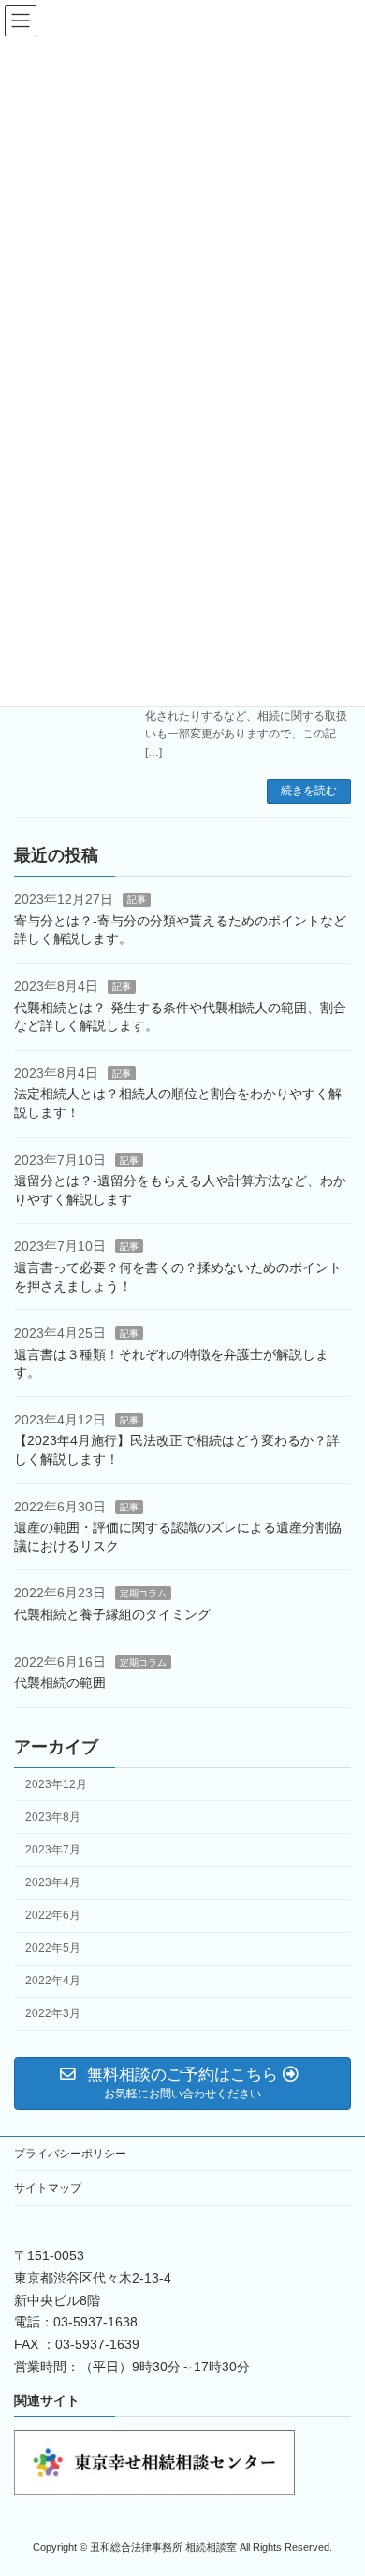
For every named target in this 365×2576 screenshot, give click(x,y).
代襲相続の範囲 (60, 1682)
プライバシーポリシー (70, 2154)
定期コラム (143, 1593)
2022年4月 (53, 1981)
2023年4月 (53, 1882)
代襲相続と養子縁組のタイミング (112, 1614)
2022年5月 (53, 1948)
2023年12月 (56, 1783)
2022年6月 (53, 1915)
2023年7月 (53, 1850)
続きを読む (309, 791)
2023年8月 (53, 1816)
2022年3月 (53, 2013)
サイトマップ (48, 2188)
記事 (137, 900)
